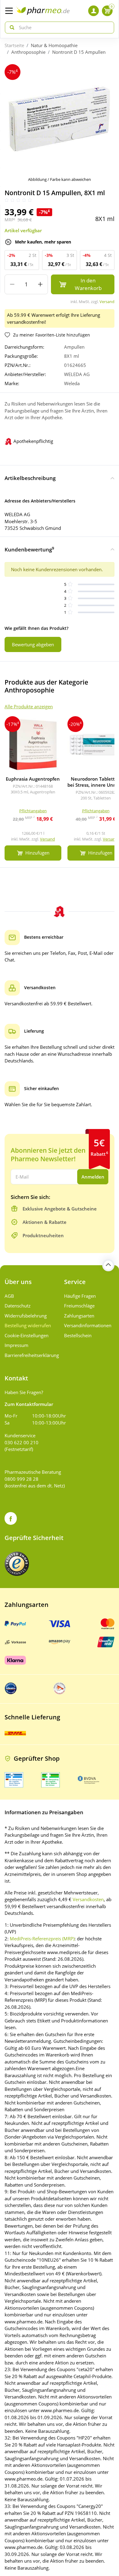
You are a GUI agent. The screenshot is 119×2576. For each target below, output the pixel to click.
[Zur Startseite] (43, 11)
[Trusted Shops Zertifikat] (17, 1564)
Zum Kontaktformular (29, 1404)
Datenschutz (18, 1306)
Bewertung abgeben (33, 644)
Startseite (14, 45)
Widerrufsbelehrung (26, 1316)
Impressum (16, 1345)
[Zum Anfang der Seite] (108, 1265)
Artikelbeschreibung (30, 478)
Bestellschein (78, 1335)
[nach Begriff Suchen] (11, 28)
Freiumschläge (79, 1306)
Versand (107, 302)
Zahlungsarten (79, 1316)
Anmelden (93, 1177)
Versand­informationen (88, 1325)
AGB (9, 1296)
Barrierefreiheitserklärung (30, 1355)
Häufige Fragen (80, 1296)
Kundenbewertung (29, 549)
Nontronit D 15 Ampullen (79, 52)
